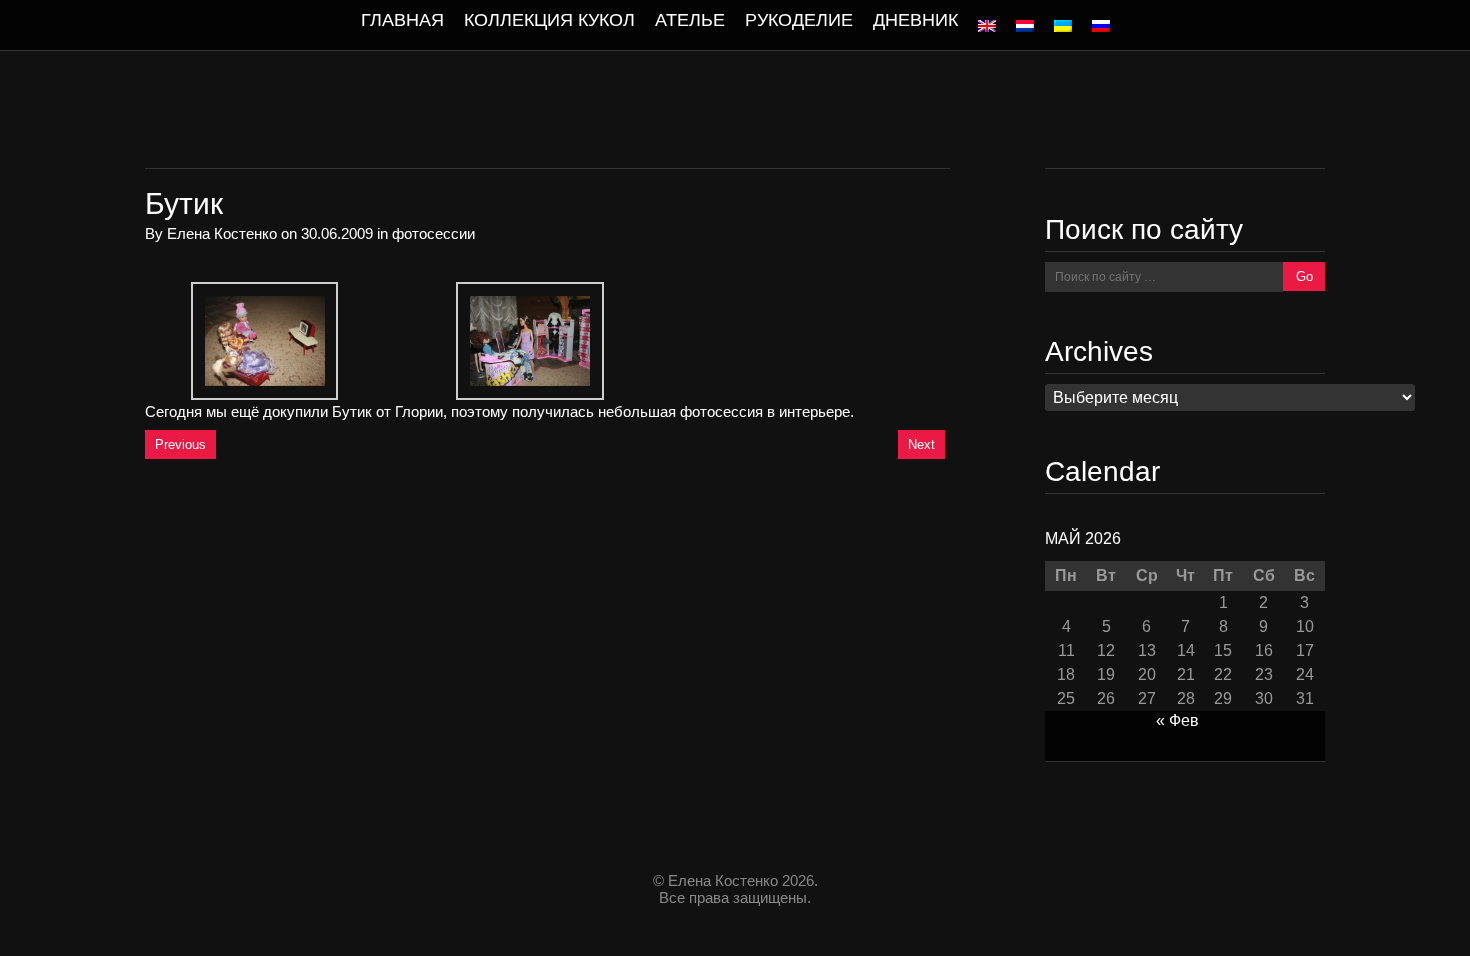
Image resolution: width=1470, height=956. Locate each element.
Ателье (690, 20)
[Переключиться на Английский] (987, 26)
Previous (180, 444)
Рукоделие (799, 20)
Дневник (915, 20)
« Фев (1177, 720)
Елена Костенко (222, 233)
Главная (402, 20)
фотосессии (433, 233)
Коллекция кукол (549, 20)
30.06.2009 (337, 233)
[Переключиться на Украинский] (1063, 26)
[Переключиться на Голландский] (1025, 26)
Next (921, 444)
